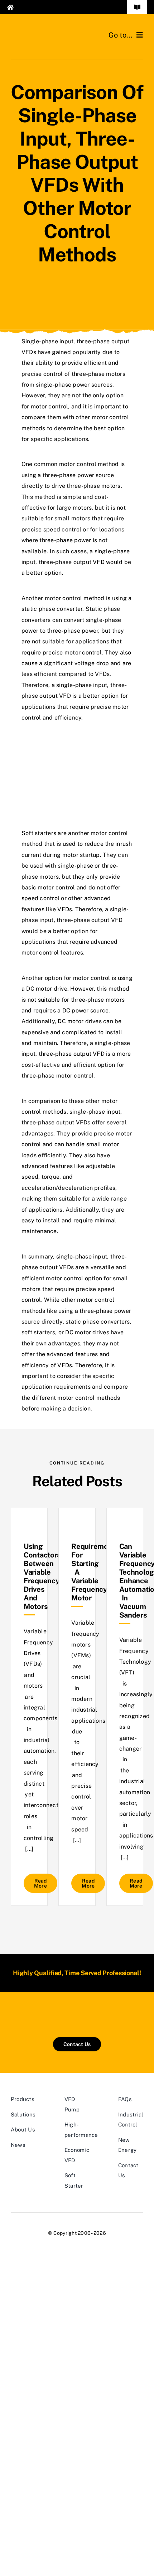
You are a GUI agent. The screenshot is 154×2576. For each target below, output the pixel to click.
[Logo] (44, 31)
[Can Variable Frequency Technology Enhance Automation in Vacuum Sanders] (125, 1526)
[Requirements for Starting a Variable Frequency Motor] (77, 1526)
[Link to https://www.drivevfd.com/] (39, 7)
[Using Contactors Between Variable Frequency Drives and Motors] (29, 1526)
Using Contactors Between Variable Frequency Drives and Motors (42, 1576)
